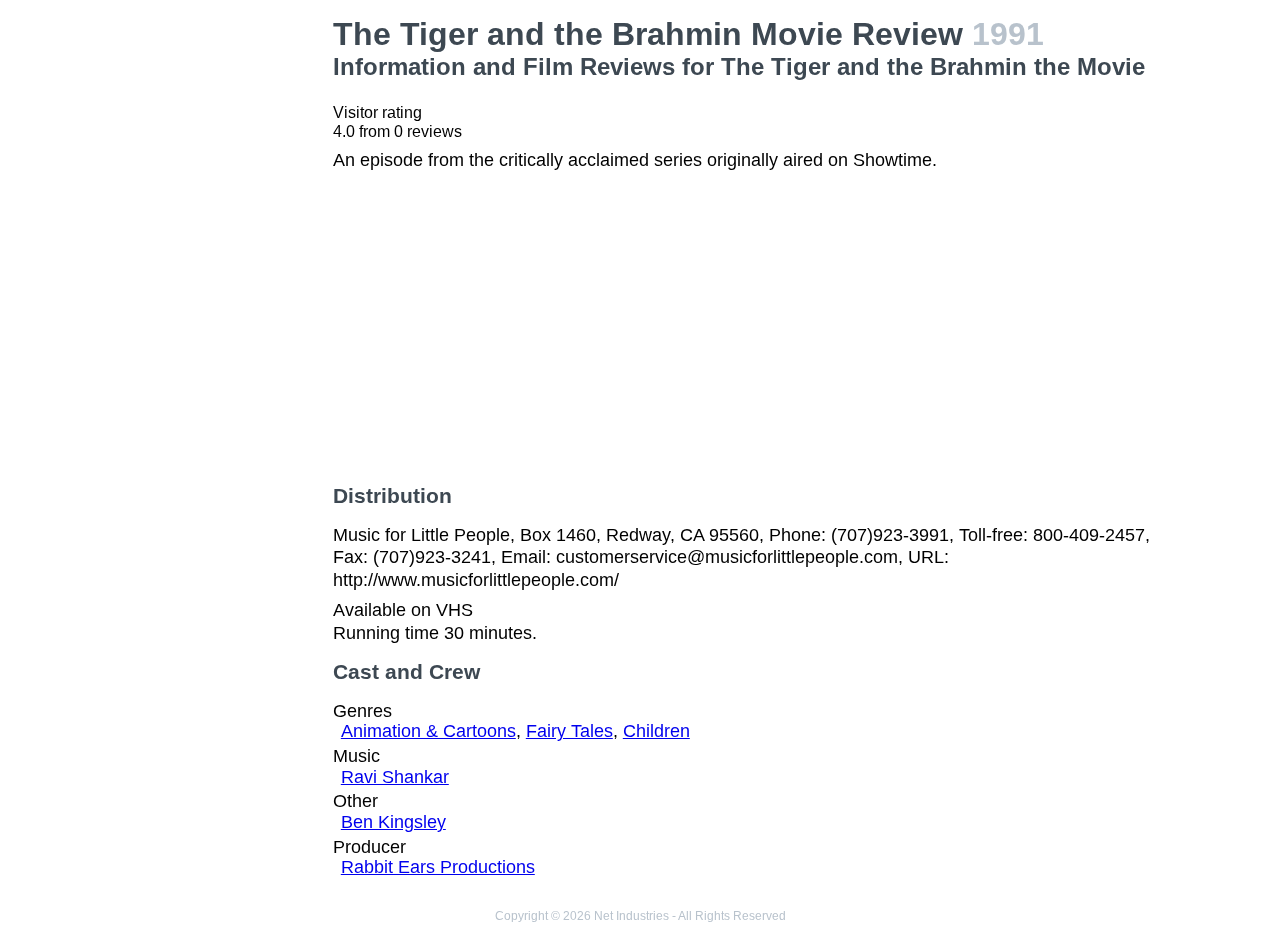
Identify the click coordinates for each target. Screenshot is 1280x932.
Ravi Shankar (395, 777)
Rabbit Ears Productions (438, 867)
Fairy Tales (569, 731)
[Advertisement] (224, 316)
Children (656, 731)
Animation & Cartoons (428, 731)
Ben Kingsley (393, 822)
